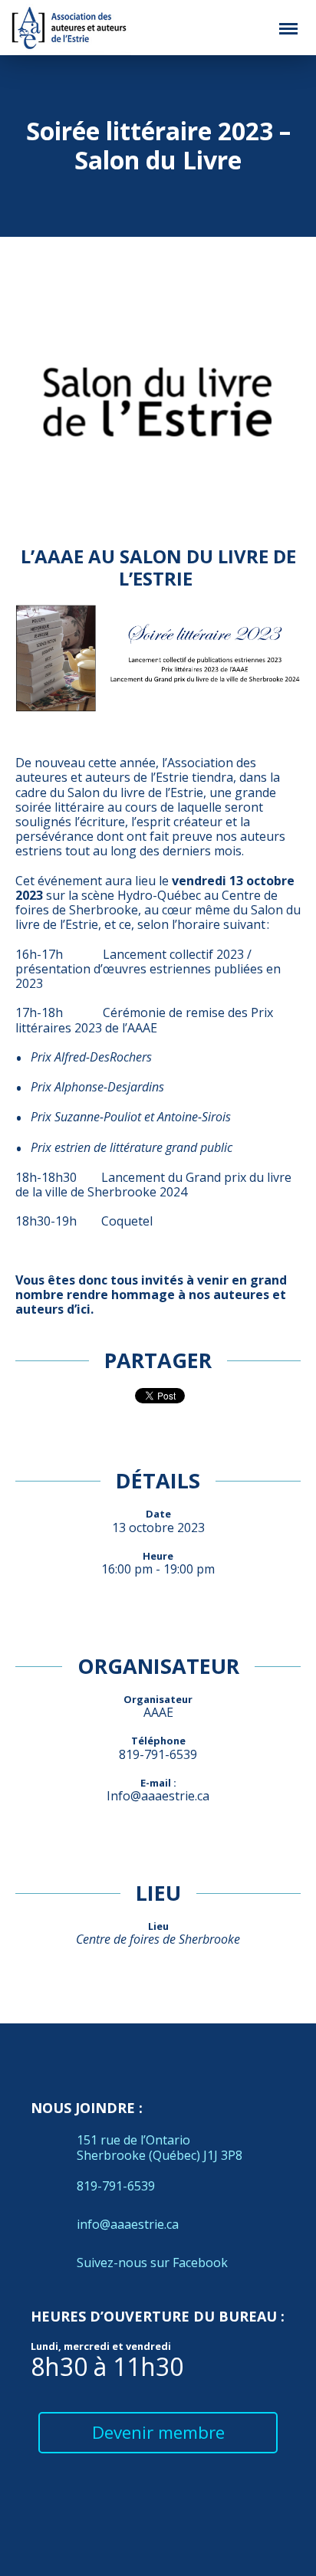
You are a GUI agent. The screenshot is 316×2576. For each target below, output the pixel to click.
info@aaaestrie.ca (128, 2224)
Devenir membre (158, 2432)
